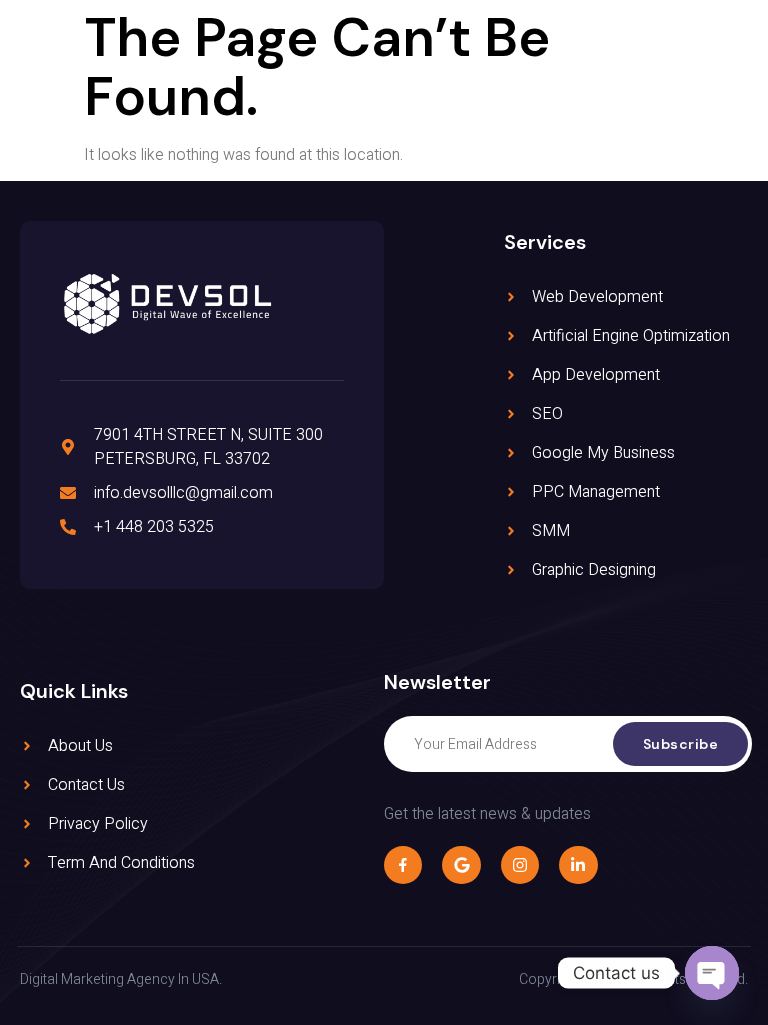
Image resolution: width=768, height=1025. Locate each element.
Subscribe (681, 744)
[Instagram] (520, 865)
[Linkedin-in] (578, 865)
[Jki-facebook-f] (403, 865)
